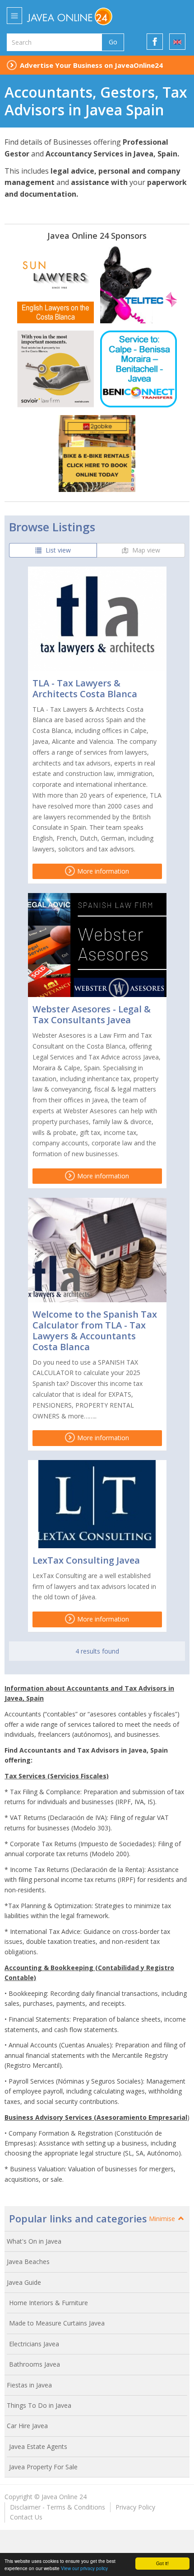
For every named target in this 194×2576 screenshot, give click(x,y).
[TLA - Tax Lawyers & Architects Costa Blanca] (97, 619)
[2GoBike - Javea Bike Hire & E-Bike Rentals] (97, 454)
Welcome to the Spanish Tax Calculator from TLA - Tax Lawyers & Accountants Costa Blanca (95, 1331)
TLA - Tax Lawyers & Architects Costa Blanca (85, 688)
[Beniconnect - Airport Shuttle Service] (139, 369)
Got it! (162, 2563)
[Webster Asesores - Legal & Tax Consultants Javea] (97, 945)
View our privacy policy (84, 2568)
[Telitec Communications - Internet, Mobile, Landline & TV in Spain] (139, 285)
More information (102, 871)
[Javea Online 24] (89, 16)
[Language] (177, 42)
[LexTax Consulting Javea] (97, 1504)
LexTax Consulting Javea (86, 1560)
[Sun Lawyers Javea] (55, 285)
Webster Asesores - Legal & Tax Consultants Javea (92, 1014)
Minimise (163, 2219)
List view (57, 550)
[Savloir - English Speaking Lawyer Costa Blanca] (55, 369)
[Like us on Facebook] (155, 42)
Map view (145, 550)
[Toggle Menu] (14, 16)
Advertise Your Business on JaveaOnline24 (91, 65)
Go (113, 42)
